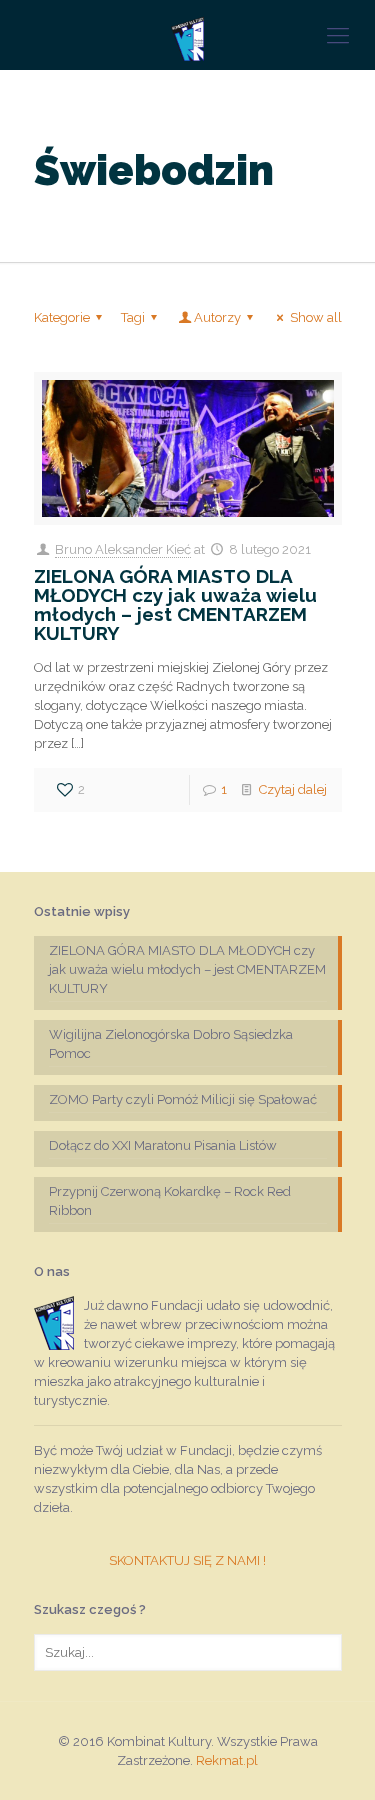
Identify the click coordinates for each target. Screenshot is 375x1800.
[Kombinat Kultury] (187, 35)
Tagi (133, 317)
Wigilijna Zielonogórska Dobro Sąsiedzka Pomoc (171, 1044)
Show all (315, 317)
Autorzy (217, 317)
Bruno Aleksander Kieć (123, 549)
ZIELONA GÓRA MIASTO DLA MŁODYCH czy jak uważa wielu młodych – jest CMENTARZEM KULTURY (175, 604)
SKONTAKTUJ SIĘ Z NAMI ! (187, 1560)
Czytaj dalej (293, 789)
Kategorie (62, 317)
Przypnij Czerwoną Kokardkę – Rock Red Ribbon (170, 1201)
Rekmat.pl (227, 1760)
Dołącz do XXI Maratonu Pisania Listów (163, 1145)
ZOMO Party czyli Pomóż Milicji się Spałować (183, 1099)
